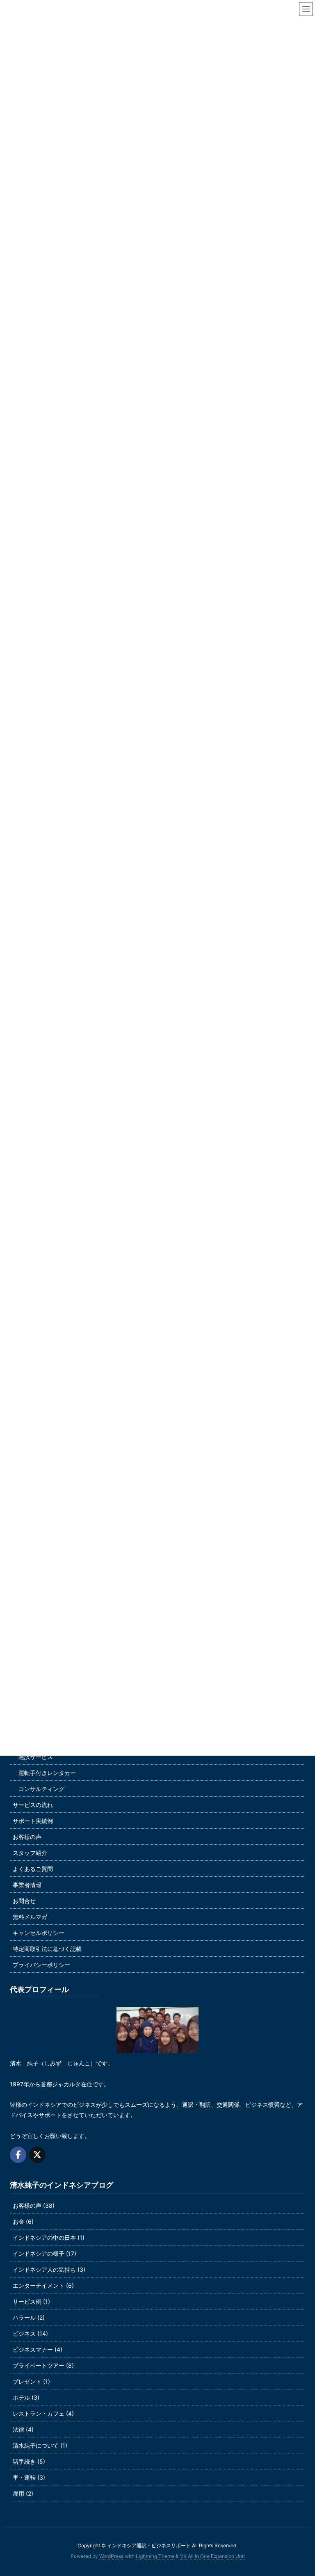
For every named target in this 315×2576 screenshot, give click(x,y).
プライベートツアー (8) (43, 2365)
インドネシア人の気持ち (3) (49, 2269)
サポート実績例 (33, 1821)
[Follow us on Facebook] (18, 2155)
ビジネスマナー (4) (38, 2349)
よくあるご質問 (33, 1869)
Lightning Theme (155, 2556)
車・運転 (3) (29, 2477)
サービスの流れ (33, 1805)
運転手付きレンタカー (47, 1773)
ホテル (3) (26, 2397)
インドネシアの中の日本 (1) (49, 2237)
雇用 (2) (23, 2493)
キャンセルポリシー (39, 1933)
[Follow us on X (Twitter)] (37, 2155)
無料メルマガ (30, 1917)
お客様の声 (27, 1837)
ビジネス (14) (30, 2333)
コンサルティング (41, 1789)
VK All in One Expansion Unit (212, 2556)
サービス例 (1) (31, 2301)
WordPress (111, 2556)
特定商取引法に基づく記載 (47, 1949)
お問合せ (24, 1901)
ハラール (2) (29, 2317)
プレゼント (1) (31, 2381)
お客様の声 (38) (34, 2205)
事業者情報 (27, 1885)
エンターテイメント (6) (43, 2285)
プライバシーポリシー (41, 1965)
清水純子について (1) (40, 2445)
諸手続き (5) (29, 2461)
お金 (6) (23, 2221)
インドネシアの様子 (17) (45, 2253)
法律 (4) (23, 2429)
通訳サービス (36, 1757)
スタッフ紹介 (30, 1853)
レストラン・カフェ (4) (43, 2413)
